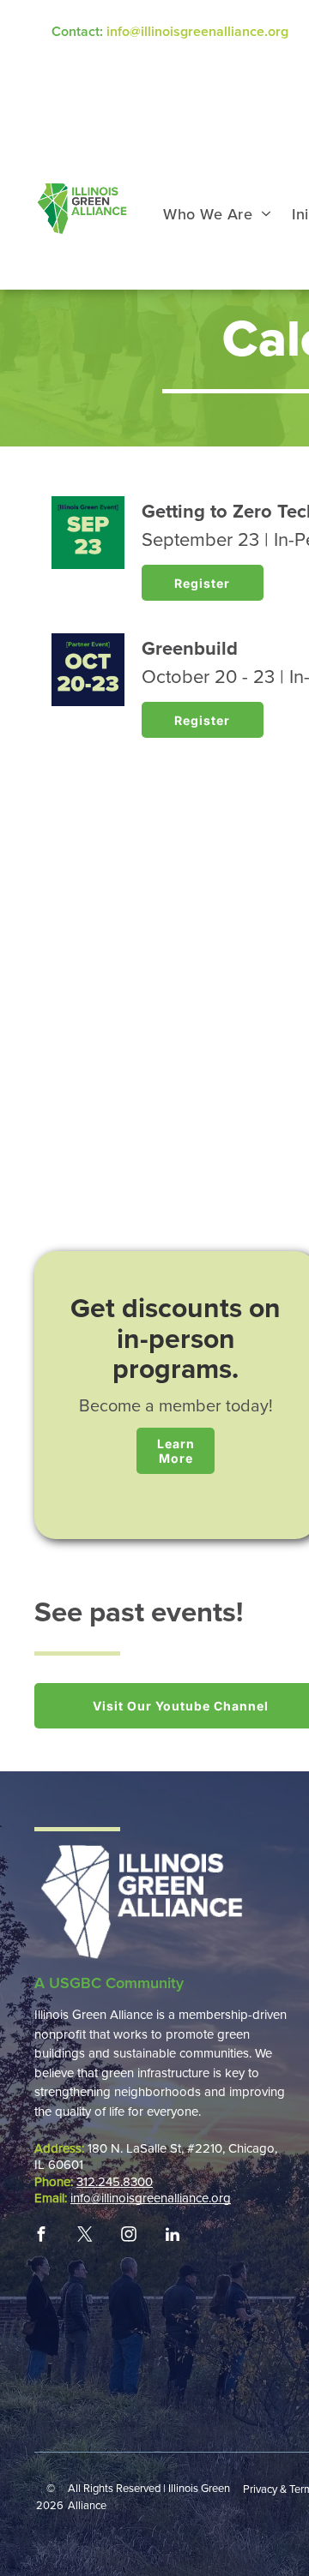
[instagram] (129, 2235)
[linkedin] (173, 2235)
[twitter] (85, 2235)
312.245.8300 (115, 2182)
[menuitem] (217, 215)
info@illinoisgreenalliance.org (197, 32)
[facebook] (41, 2235)
